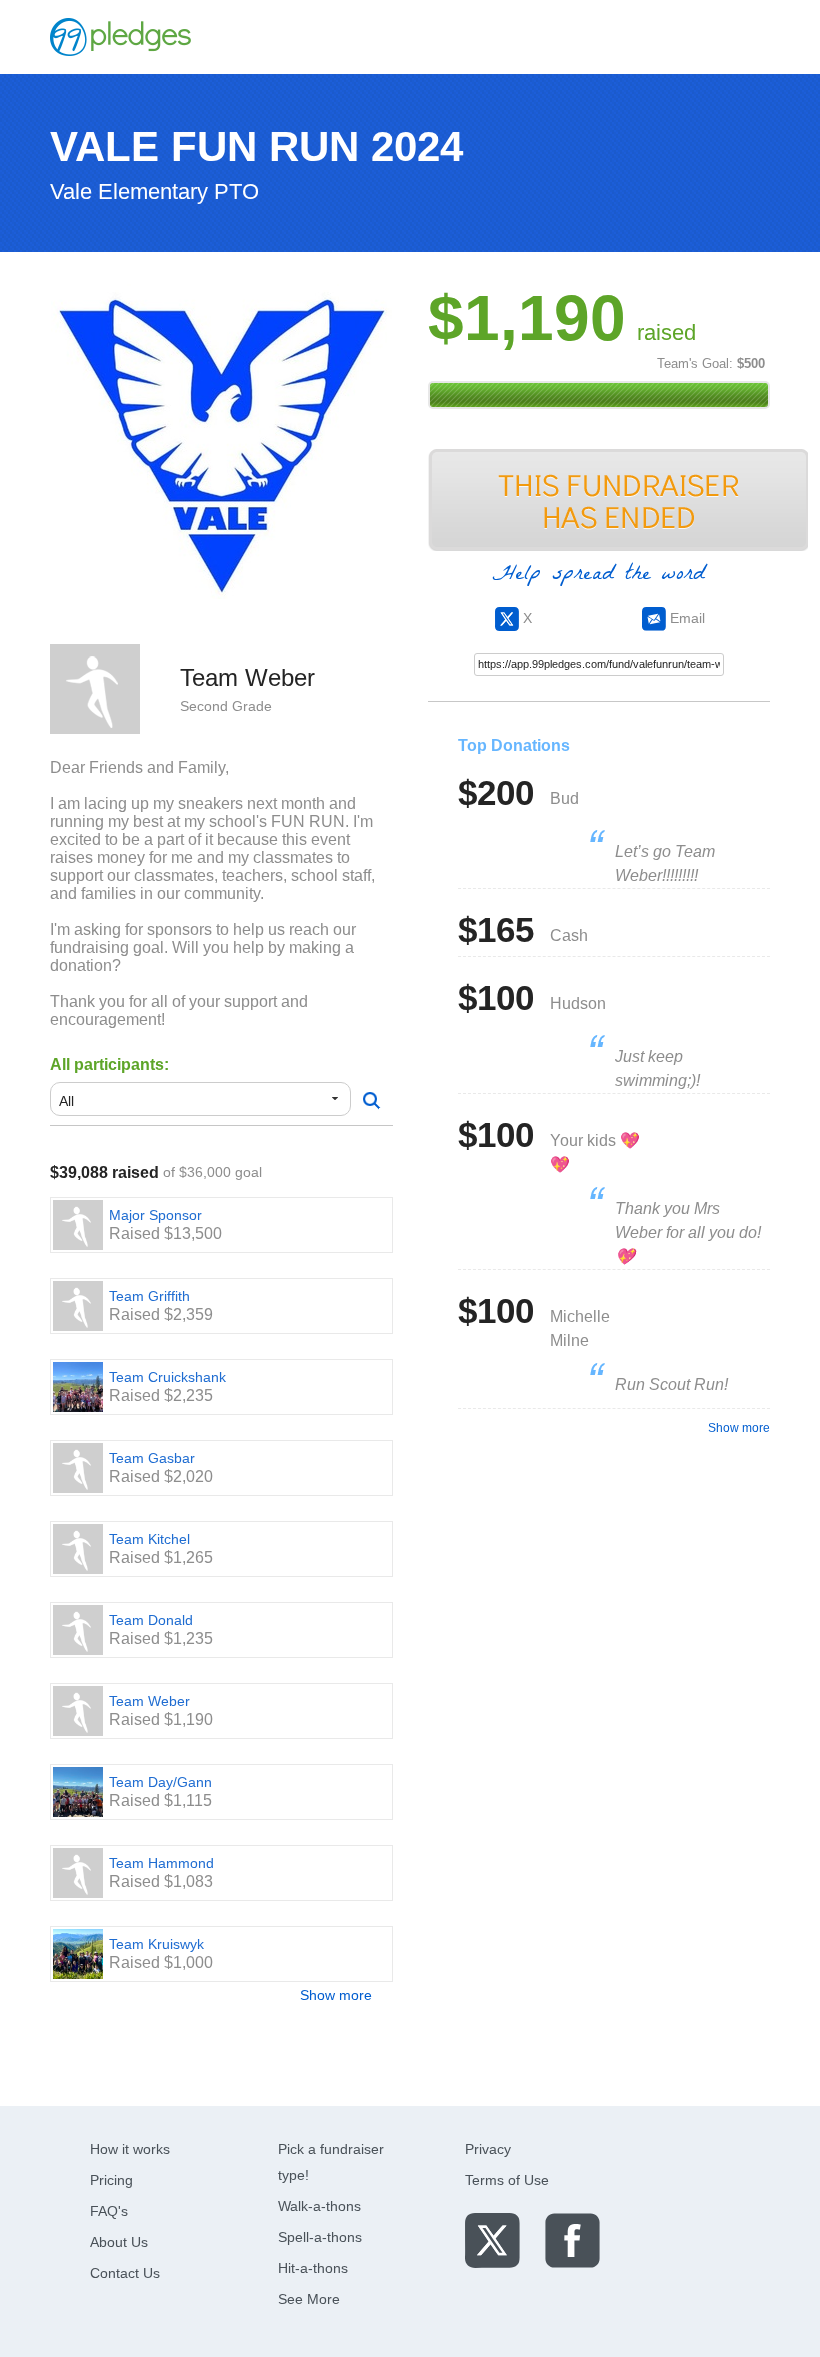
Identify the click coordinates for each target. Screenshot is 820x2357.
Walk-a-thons (319, 2206)
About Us (119, 2242)
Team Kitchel (149, 1539)
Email (685, 618)
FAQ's (109, 2211)
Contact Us (125, 2273)
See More (309, 2299)
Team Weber (149, 1701)
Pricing (111, 2180)
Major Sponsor (155, 1215)
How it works (130, 2149)
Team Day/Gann (160, 1782)
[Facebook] (572, 2239)
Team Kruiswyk (156, 1944)
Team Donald (151, 1620)
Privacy (488, 2149)
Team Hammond (161, 1863)
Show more (336, 1995)
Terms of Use (507, 2180)
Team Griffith (149, 1296)
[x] (492, 2239)
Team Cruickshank (167, 1377)
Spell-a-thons (320, 2237)
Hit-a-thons (313, 2268)
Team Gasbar (152, 1458)
